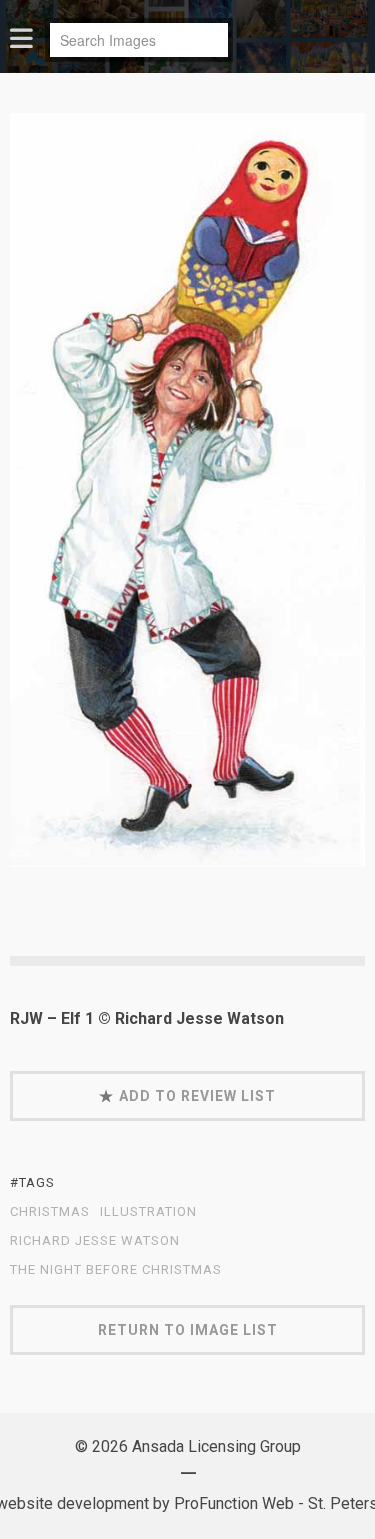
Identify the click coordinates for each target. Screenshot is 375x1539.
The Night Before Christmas (116, 1270)
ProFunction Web (234, 1503)
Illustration (148, 1212)
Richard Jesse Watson (95, 1241)
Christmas (50, 1212)
